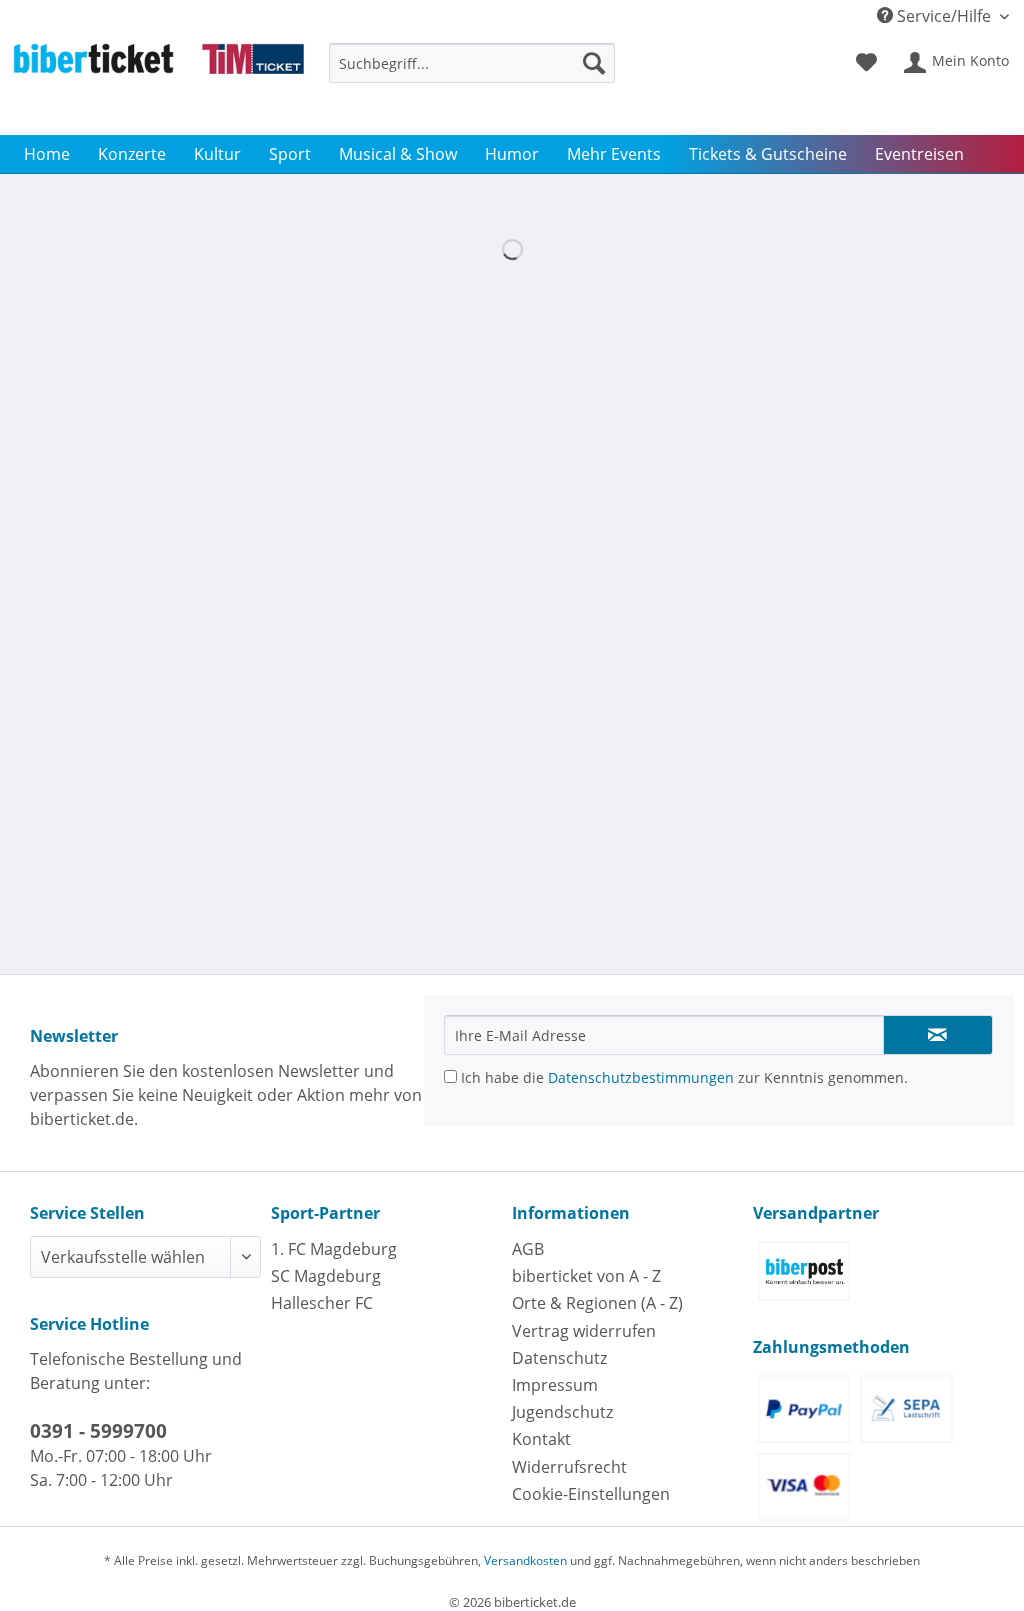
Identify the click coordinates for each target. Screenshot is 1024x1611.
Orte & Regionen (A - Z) (597, 1303)
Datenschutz (559, 1358)
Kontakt (541, 1439)
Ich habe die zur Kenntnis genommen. (682, 1077)
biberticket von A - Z (586, 1276)
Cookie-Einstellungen (591, 1494)
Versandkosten (525, 1560)
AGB (528, 1249)
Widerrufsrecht (569, 1467)
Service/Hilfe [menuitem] (944, 16)
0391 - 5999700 (98, 1431)
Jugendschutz (562, 1412)
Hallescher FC (322, 1303)
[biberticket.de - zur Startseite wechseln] (158, 84)
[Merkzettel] (866, 63)
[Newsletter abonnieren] (938, 1035)
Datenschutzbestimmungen (641, 1077)
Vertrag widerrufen (584, 1331)
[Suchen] (594, 63)
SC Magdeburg (326, 1276)
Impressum (555, 1385)
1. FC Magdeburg (334, 1249)
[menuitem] (472, 72)
